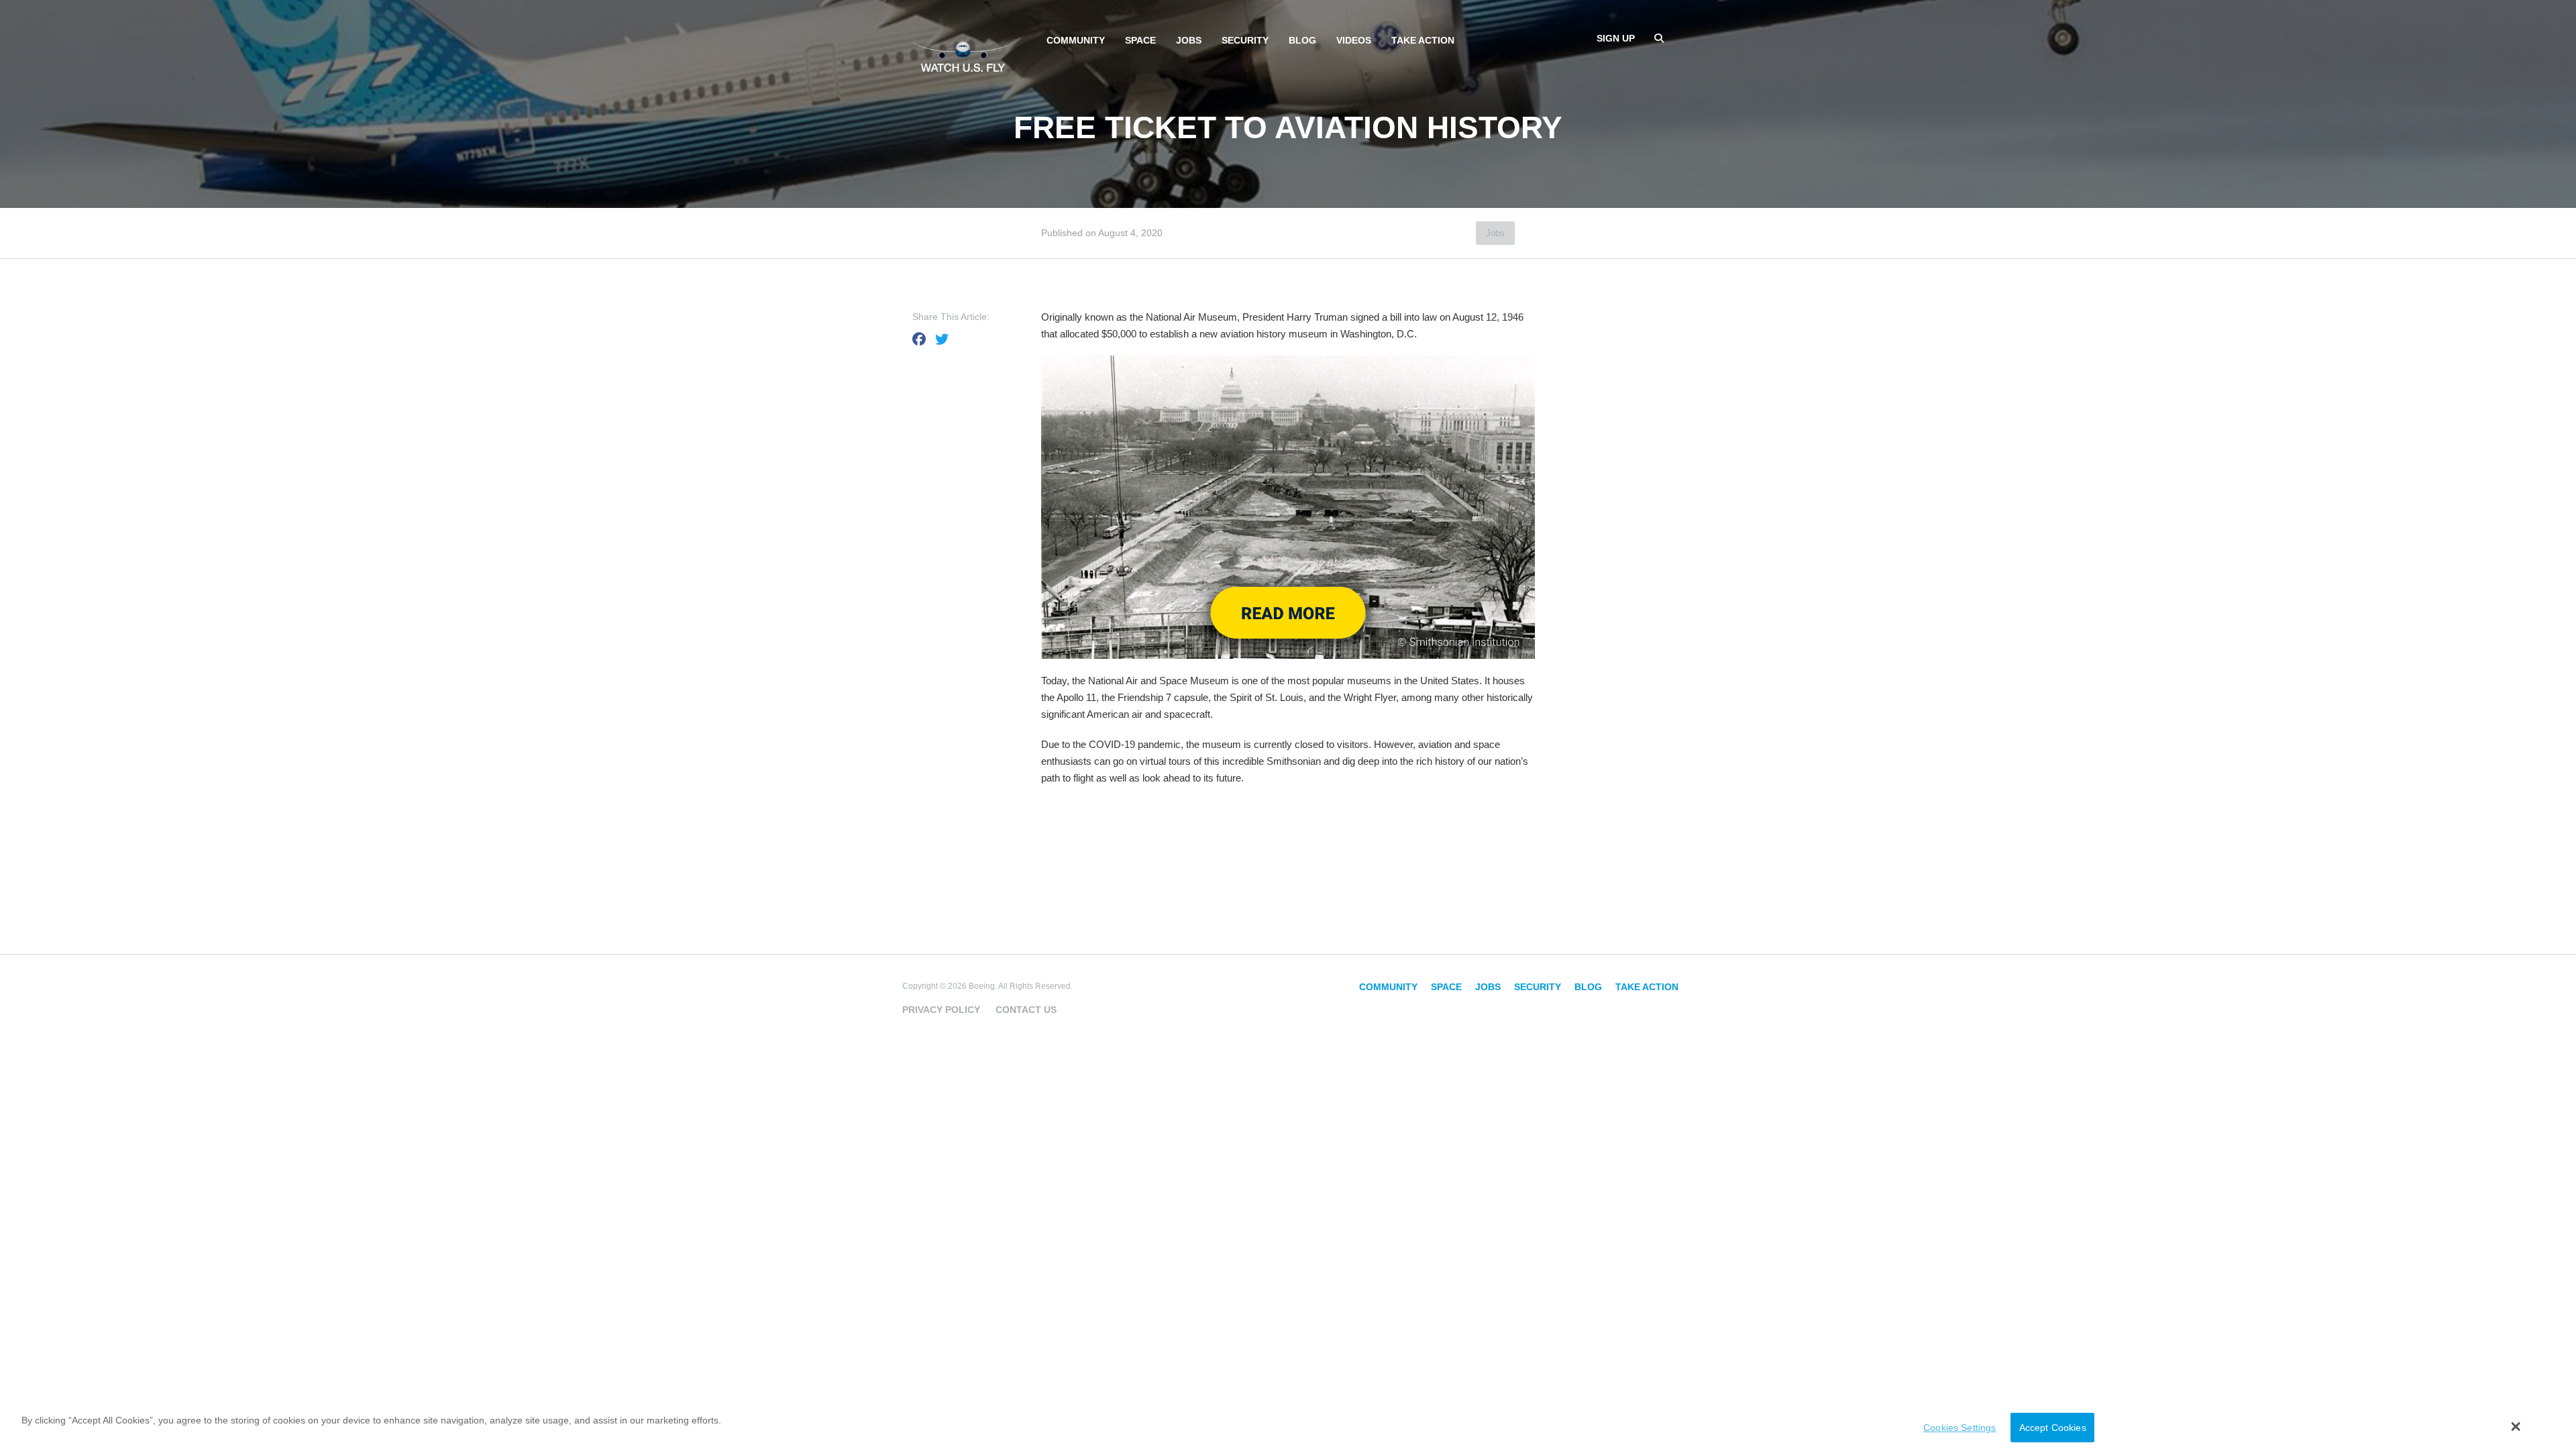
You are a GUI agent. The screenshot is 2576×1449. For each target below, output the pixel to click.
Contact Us (1026, 1010)
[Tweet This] (942, 339)
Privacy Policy (941, 1010)
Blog (1302, 40)
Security (1245, 40)
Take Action (1423, 40)
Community (1076, 40)
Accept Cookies (2053, 1428)
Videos (1354, 40)
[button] (2516, 1426)
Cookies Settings (1960, 1428)
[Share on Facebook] (919, 339)
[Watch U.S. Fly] (963, 53)
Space (1140, 40)
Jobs (1189, 40)
